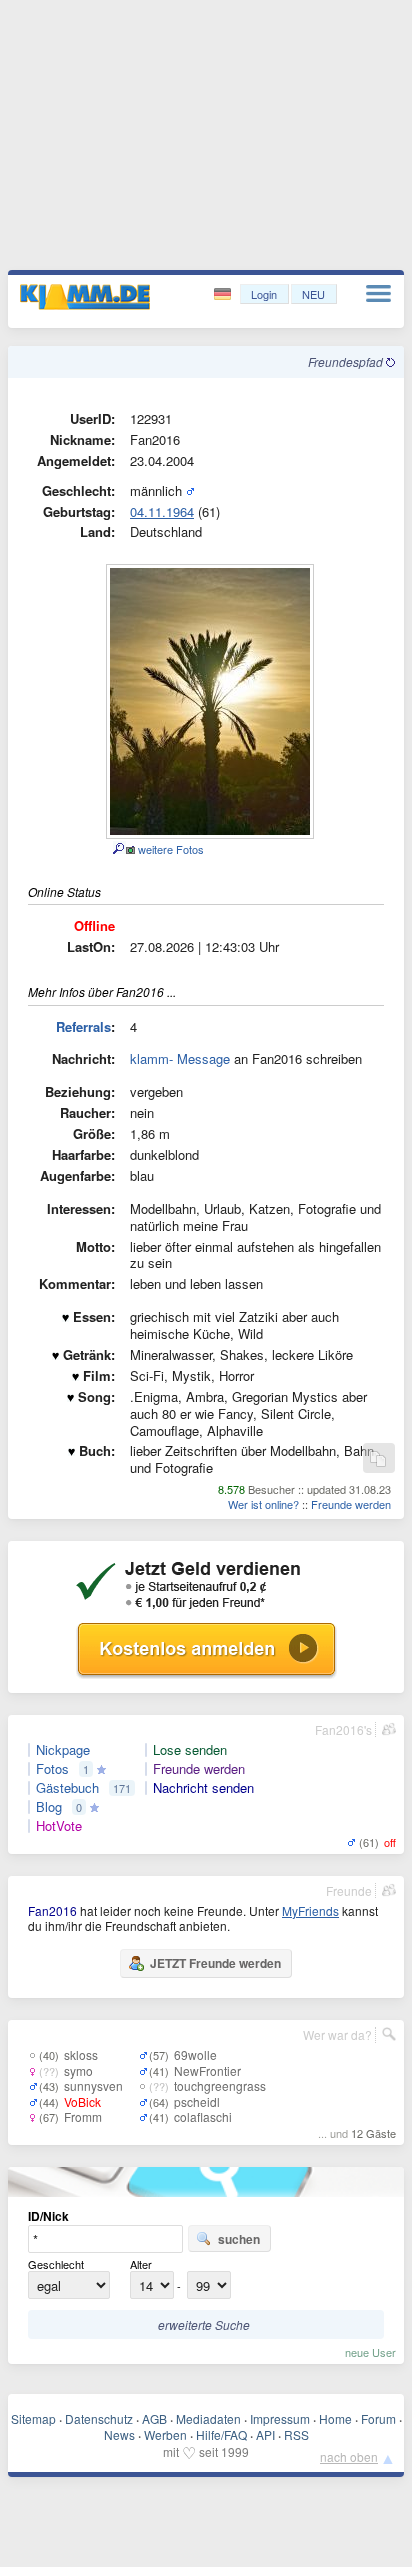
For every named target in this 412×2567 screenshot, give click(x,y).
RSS (296, 2434)
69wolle (195, 2054)
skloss (81, 2054)
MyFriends (310, 1910)
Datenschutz (99, 2418)
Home (335, 2418)
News (119, 2434)
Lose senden (190, 1750)
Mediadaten (208, 2418)
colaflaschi (203, 2116)
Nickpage (63, 1750)
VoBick (82, 2101)
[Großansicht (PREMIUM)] (117, 849)
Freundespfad (347, 361)
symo (78, 2070)
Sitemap (33, 2418)
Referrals (83, 1026)
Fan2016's (343, 1729)
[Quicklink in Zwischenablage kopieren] (378, 1459)
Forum (378, 2418)
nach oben (349, 2456)
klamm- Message (180, 1058)
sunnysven (93, 2085)
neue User (370, 2352)
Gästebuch (67, 1788)
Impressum (280, 2418)
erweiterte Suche (204, 2324)
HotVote (59, 1826)
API (265, 2434)
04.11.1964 (162, 511)
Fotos (52, 1769)
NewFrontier (207, 2070)
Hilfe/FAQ (221, 2434)
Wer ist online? (263, 1504)
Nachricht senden (203, 1788)
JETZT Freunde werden (215, 1963)
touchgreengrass (220, 2085)
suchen (239, 2239)
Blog (49, 1807)
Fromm (83, 2116)
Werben (165, 2434)
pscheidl (197, 2101)
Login (264, 294)
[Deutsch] (224, 294)
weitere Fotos (169, 849)
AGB (154, 2418)
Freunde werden (351, 1504)
